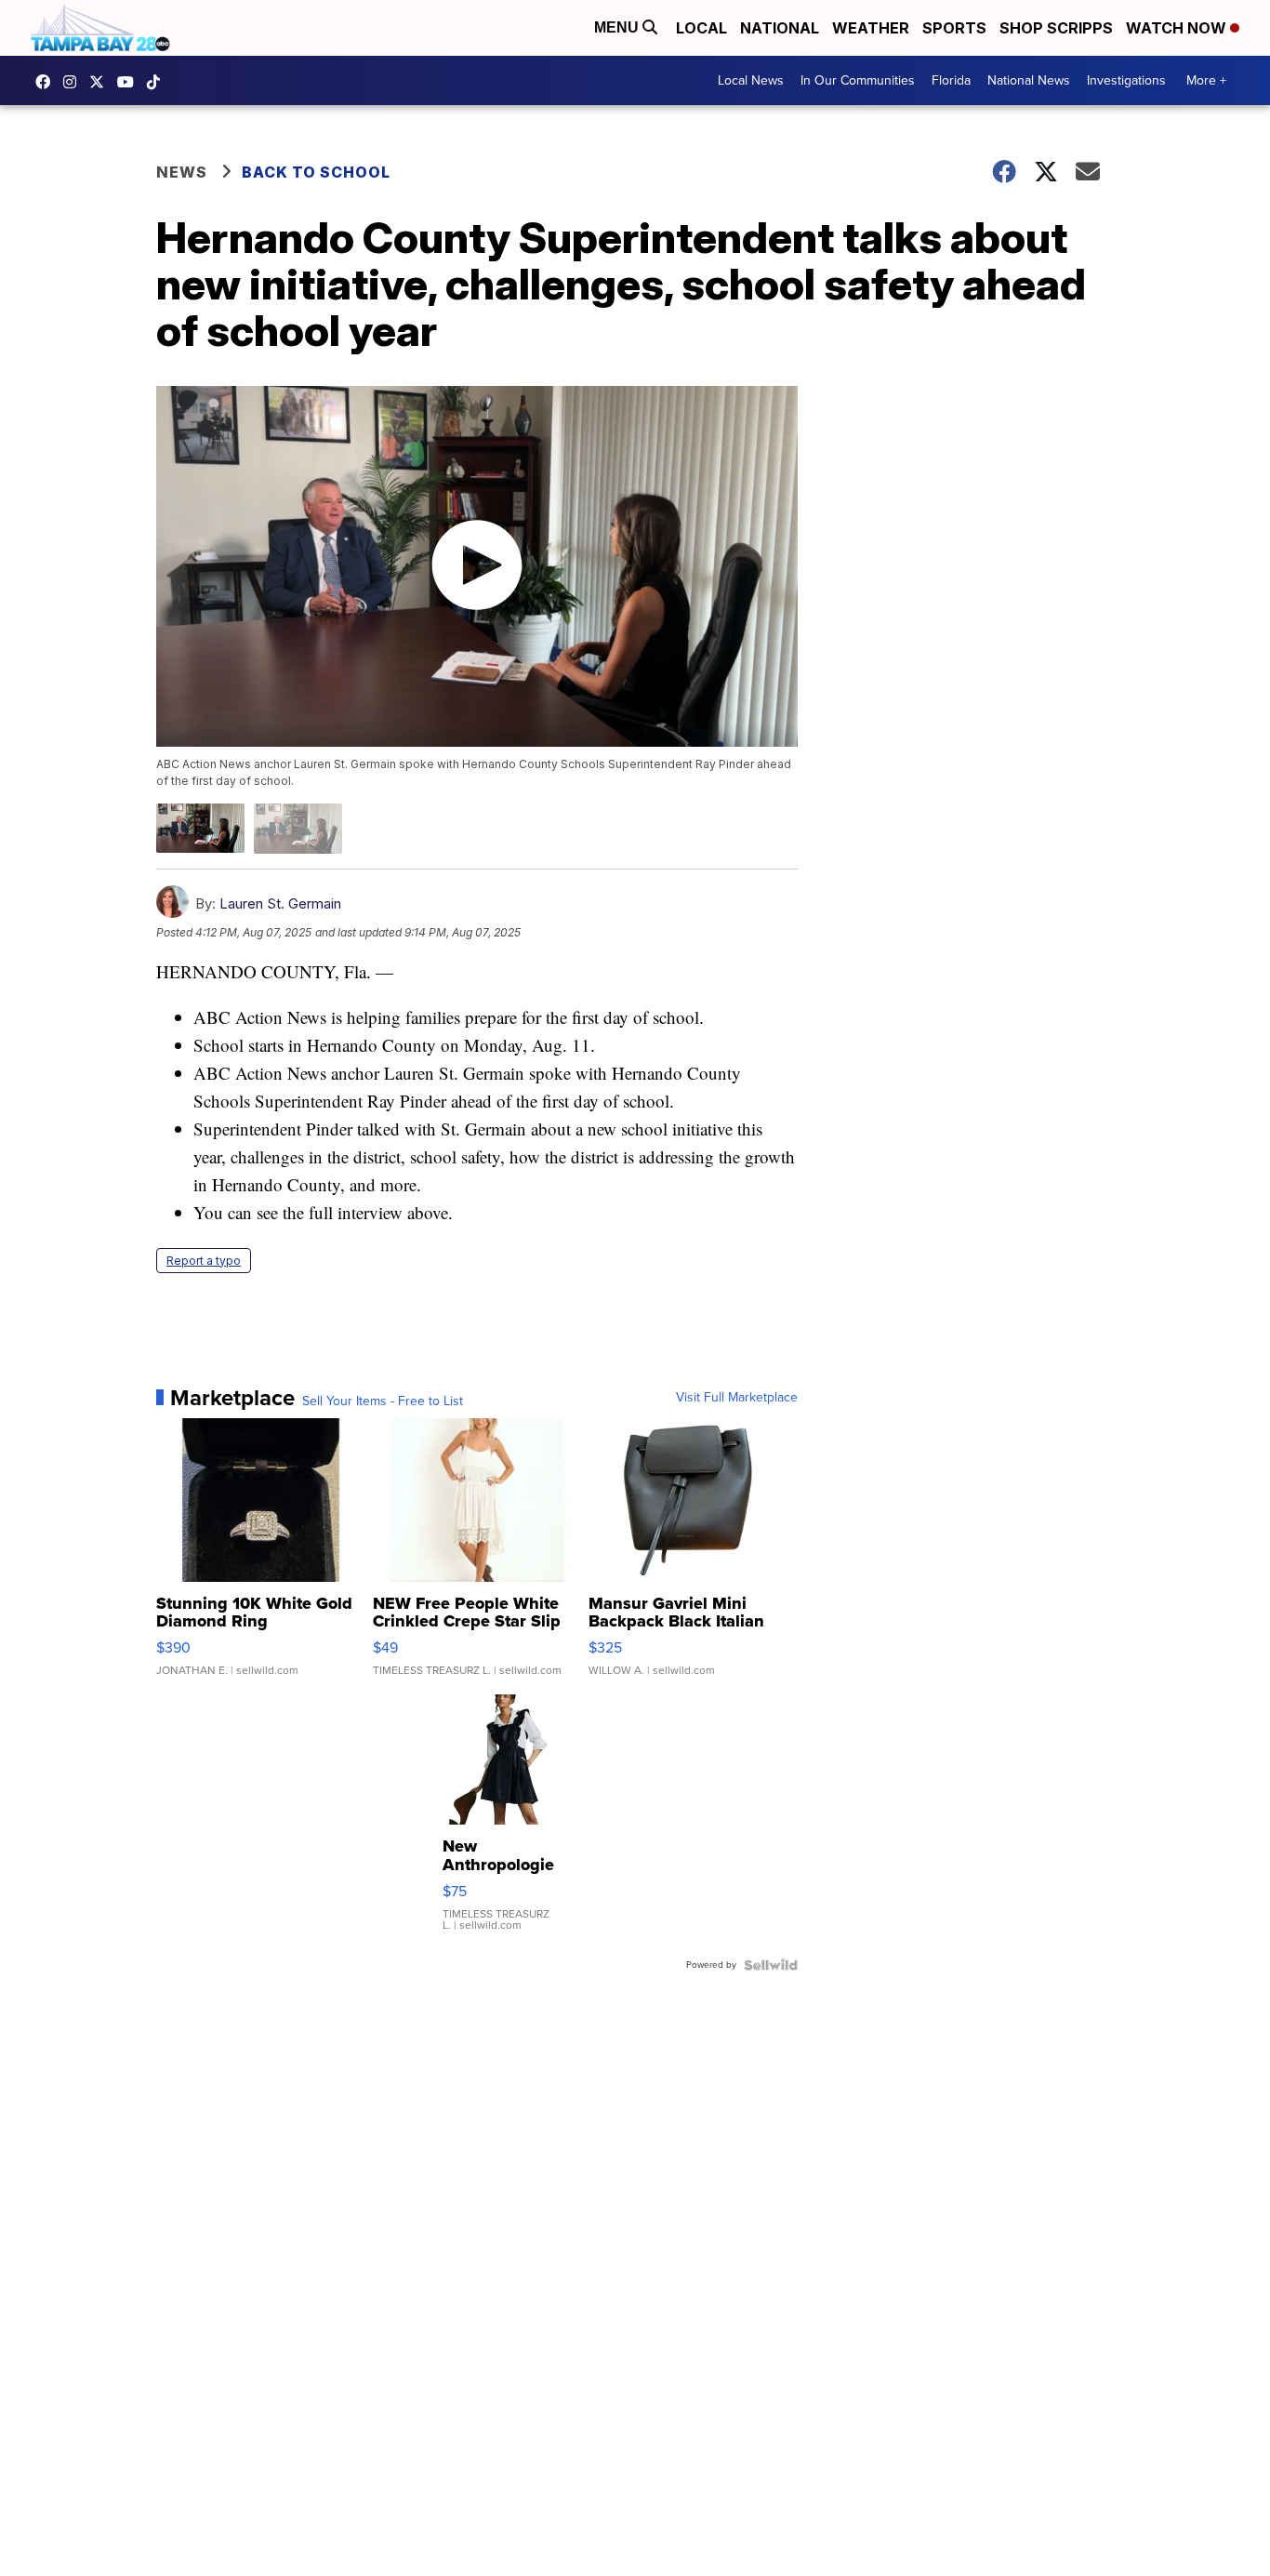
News (182, 172)
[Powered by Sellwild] (771, 1965)
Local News (751, 80)
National (780, 28)
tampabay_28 (74, 82)
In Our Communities (858, 80)
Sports (954, 28)
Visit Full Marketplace (737, 1398)
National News (1029, 80)
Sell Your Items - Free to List (383, 1401)
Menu (618, 27)
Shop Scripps (1056, 28)
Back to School (316, 172)
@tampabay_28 (158, 82)
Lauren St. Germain (280, 903)
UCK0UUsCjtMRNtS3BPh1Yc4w (130, 82)
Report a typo (204, 1261)
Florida (951, 80)
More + (1206, 80)
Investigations (1126, 80)
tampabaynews (47, 82)
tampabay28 (101, 82)
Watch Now (1178, 28)
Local (701, 28)
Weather (871, 28)
